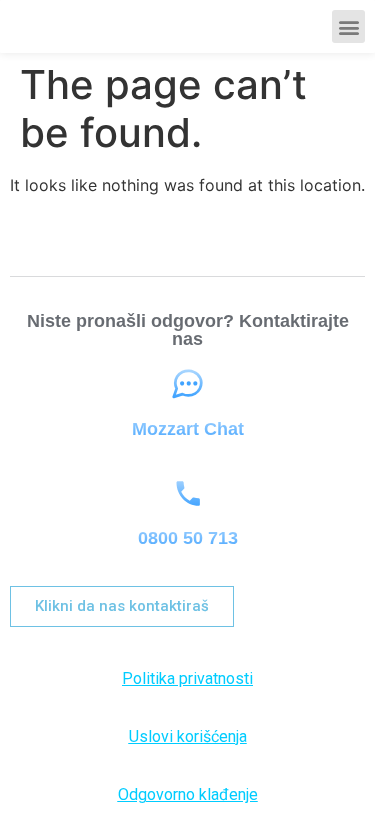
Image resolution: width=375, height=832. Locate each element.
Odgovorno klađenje (188, 794)
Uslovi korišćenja (188, 736)
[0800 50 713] (187, 493)
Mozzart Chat (188, 429)
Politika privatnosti (187, 678)
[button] (348, 26)
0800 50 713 (188, 538)
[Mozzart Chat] (187, 384)
